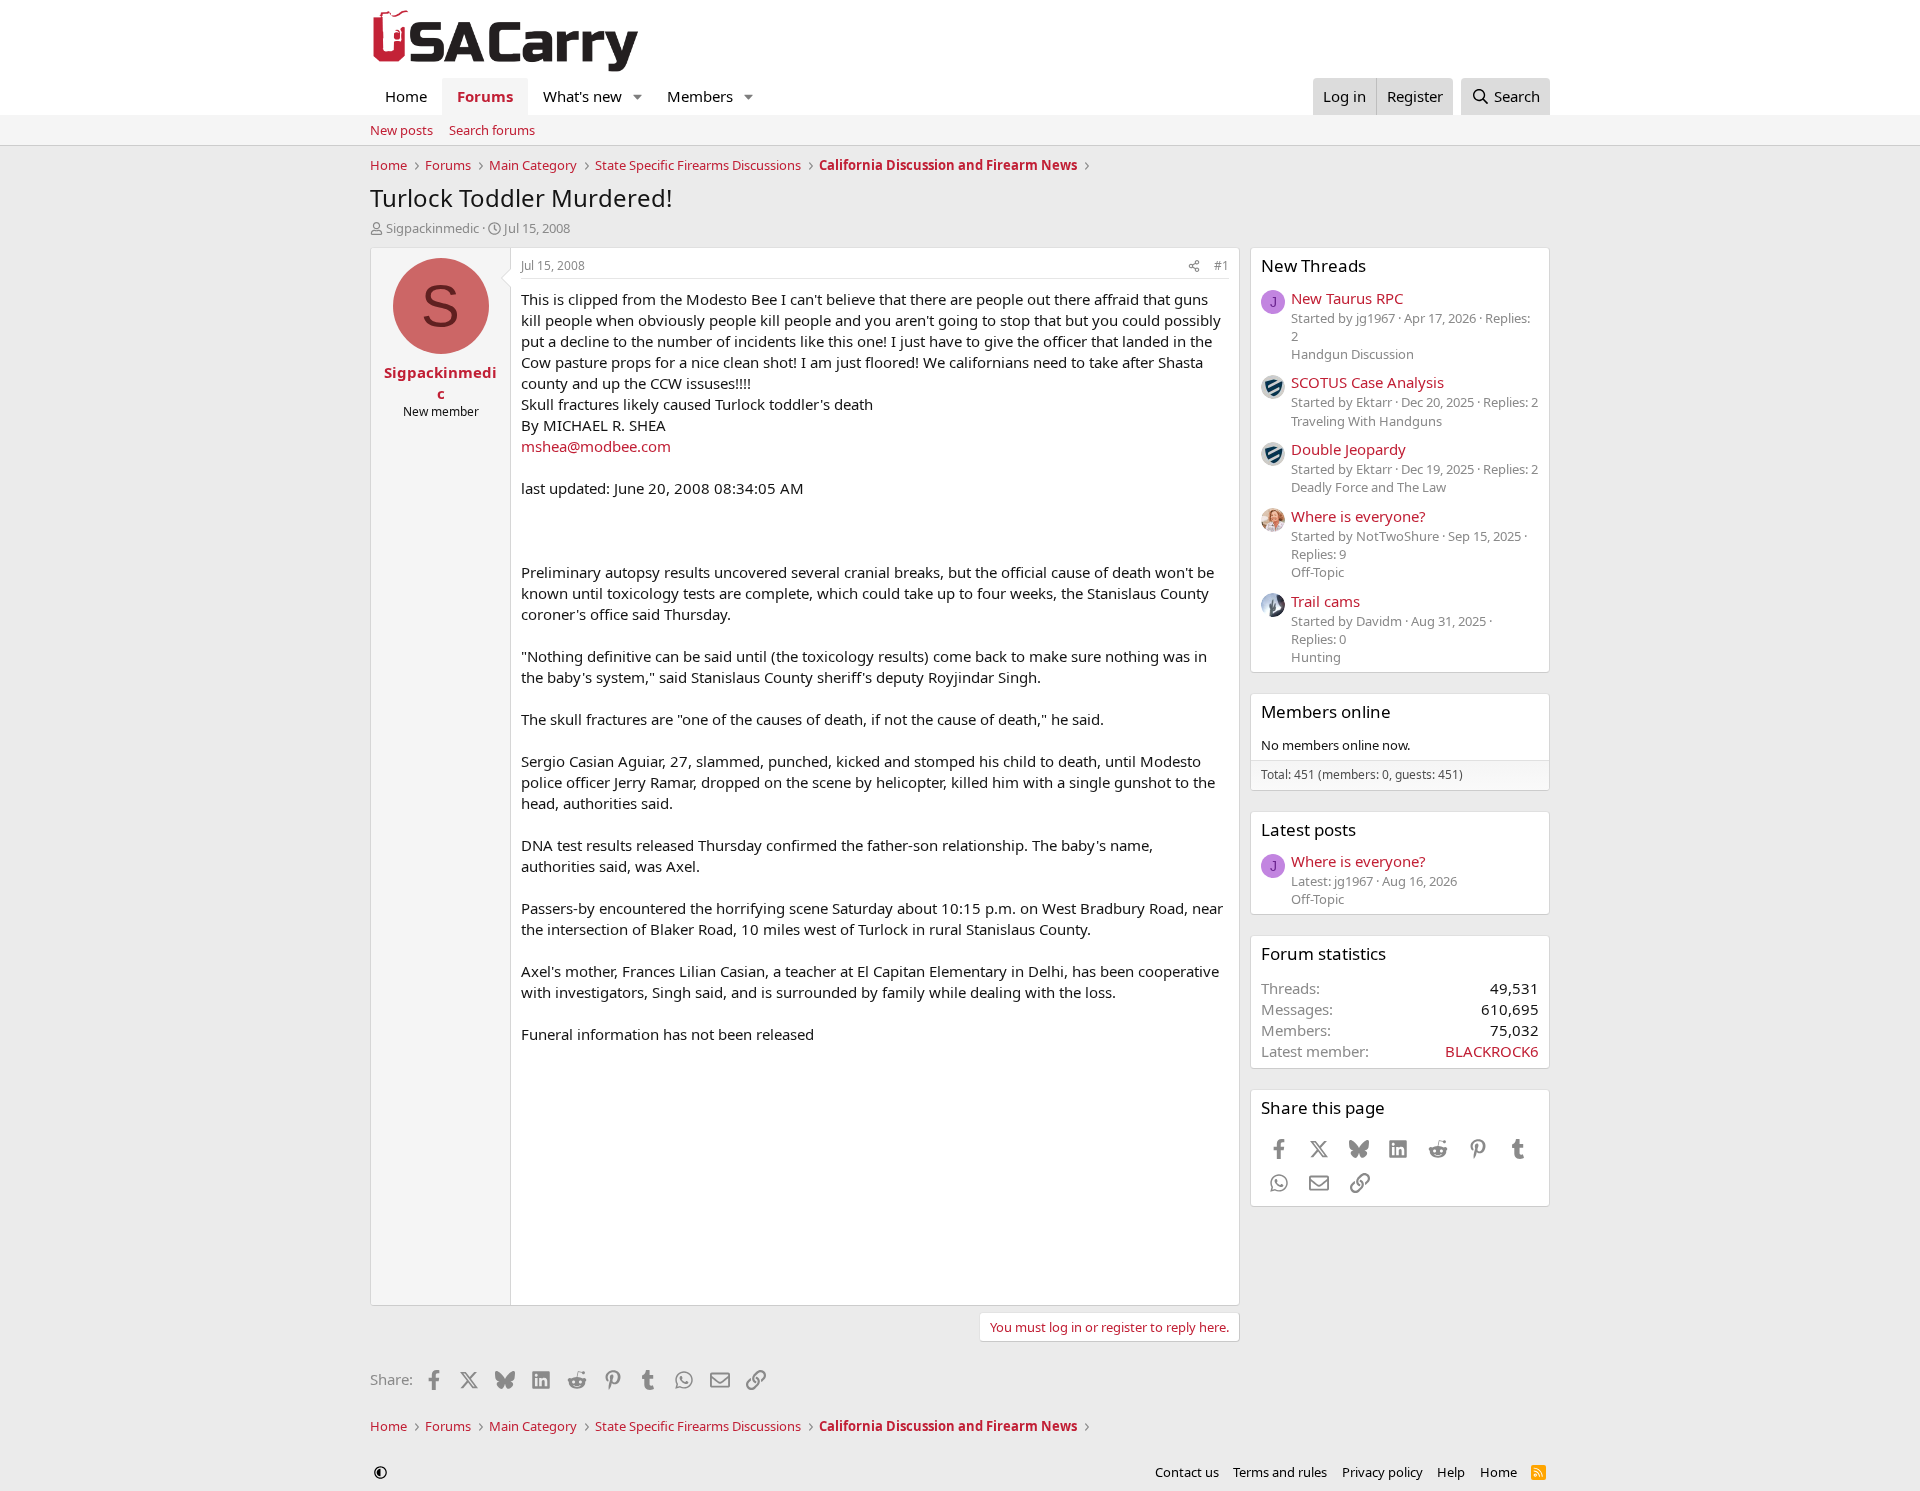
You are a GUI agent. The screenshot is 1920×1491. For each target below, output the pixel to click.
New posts (401, 130)
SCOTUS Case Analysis (1367, 382)
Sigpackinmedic (432, 228)
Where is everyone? (1358, 516)
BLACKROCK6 (1492, 1051)
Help (1451, 1472)
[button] (638, 96)
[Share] (1194, 266)
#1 (1221, 265)
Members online (1326, 711)
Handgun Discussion (1352, 354)
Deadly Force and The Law (1368, 487)
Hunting (1316, 657)
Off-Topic (1317, 572)
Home (406, 96)
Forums (485, 96)
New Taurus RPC (1347, 298)
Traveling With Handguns (1366, 421)
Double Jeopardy (1348, 449)
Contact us (1187, 1472)
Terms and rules (1280, 1472)
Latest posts (1308, 829)
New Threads (1313, 265)
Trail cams (1325, 601)
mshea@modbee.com (596, 446)
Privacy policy (1382, 1472)
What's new (582, 96)
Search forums (492, 130)
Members (700, 96)
